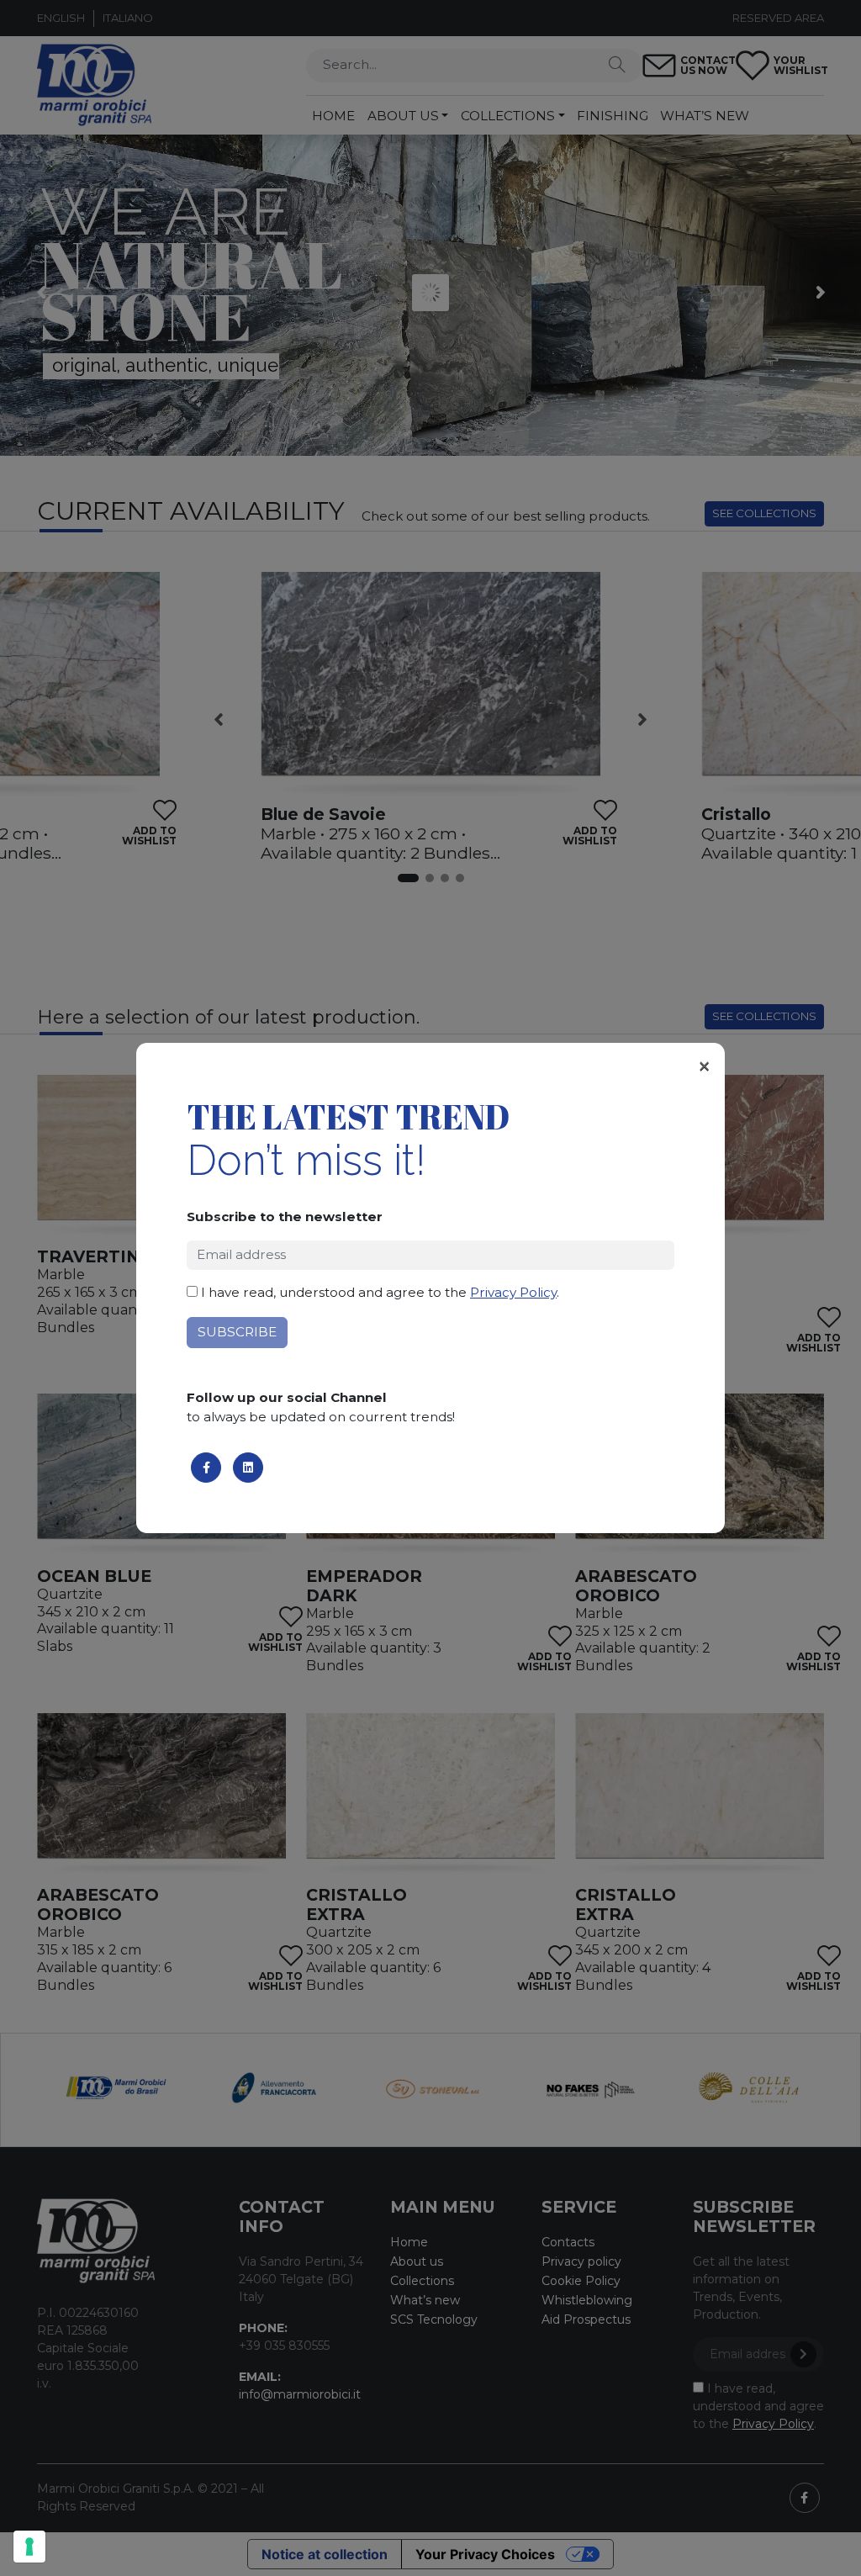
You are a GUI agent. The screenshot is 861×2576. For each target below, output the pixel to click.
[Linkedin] (248, 1468)
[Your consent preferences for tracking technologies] (29, 2547)
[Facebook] (206, 1468)
